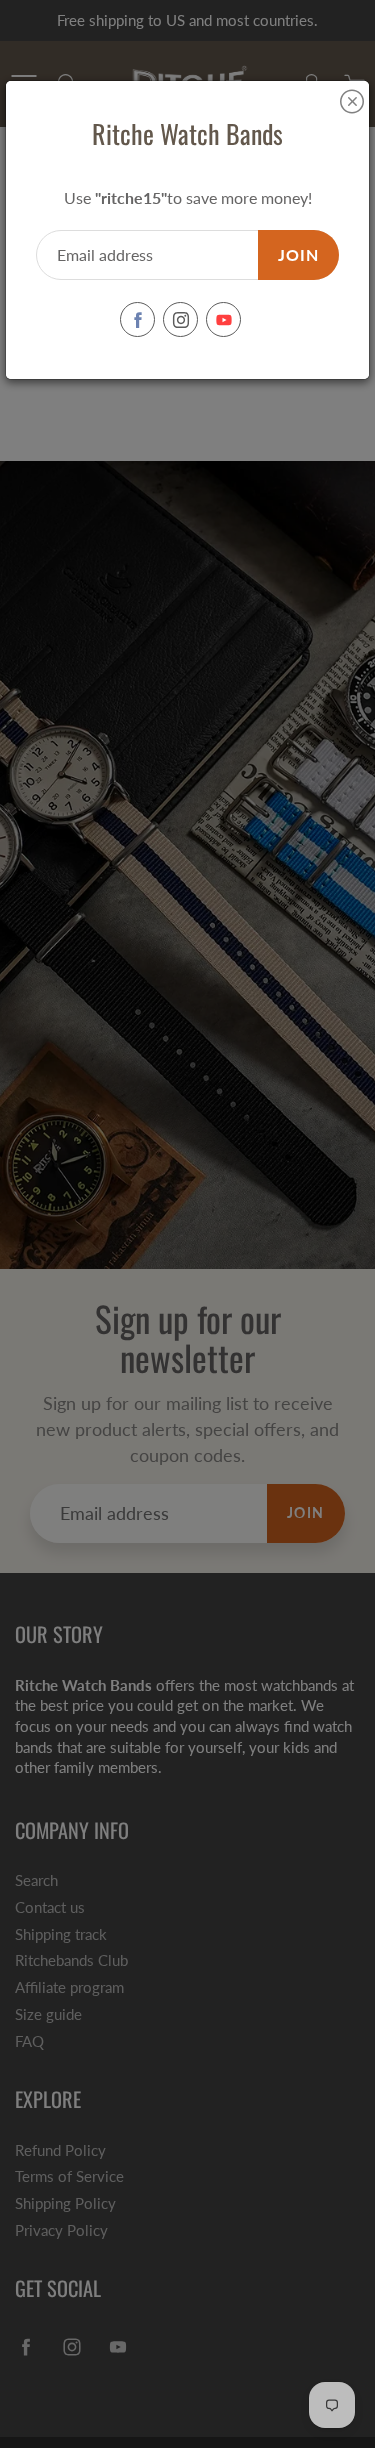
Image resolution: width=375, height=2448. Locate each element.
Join (298, 254)
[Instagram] (180, 319)
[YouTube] (223, 319)
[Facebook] (137, 319)
